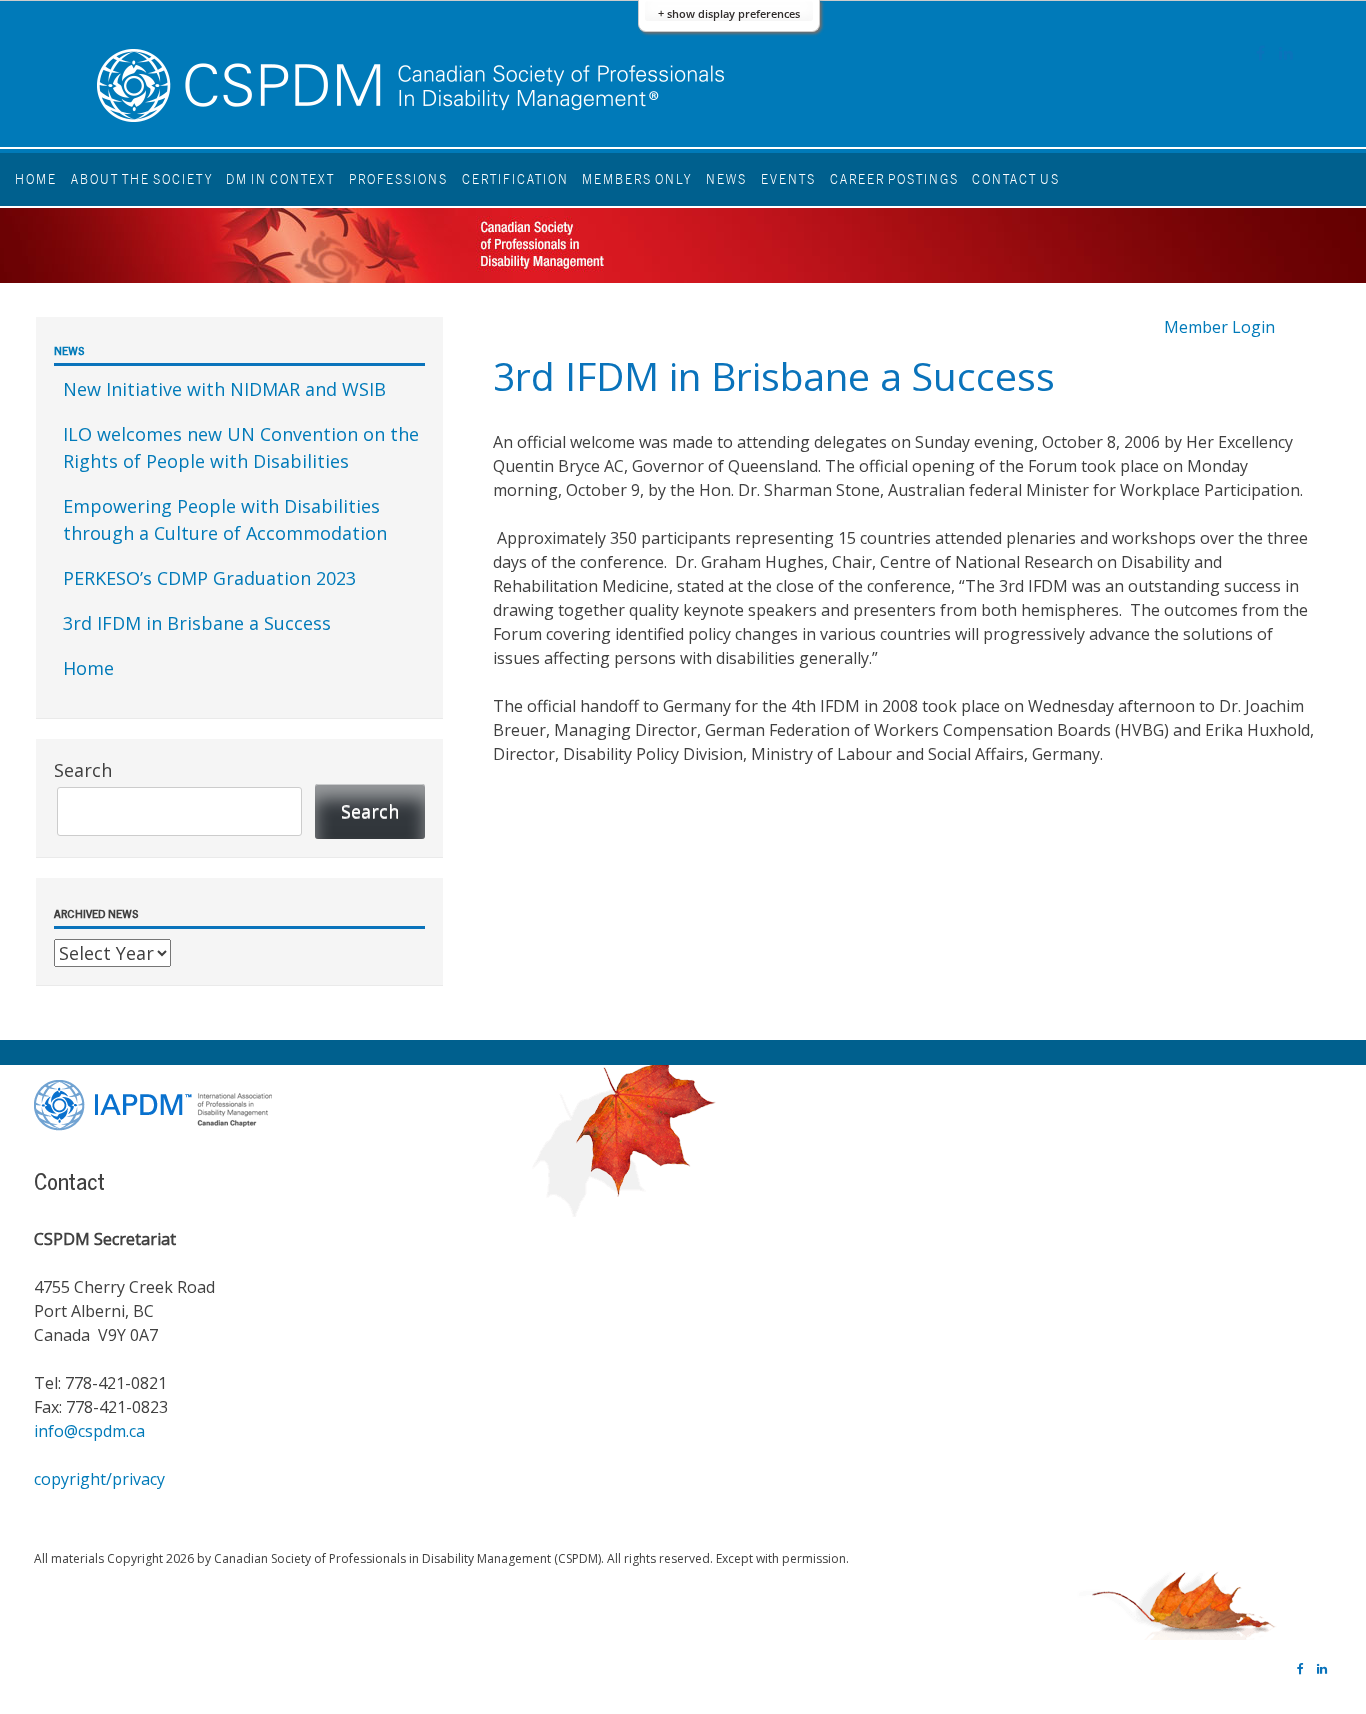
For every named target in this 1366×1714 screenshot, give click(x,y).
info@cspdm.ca (89, 1431)
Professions (398, 179)
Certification (515, 179)
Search (83, 770)
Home (36, 179)
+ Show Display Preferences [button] (729, 13)
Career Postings (894, 179)
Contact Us (1016, 179)
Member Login (1219, 327)
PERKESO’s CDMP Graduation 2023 (209, 578)
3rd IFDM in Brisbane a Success (197, 623)
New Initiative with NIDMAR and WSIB (224, 389)
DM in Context (280, 179)
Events (788, 179)
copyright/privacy (99, 1479)
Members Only (637, 179)
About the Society (142, 179)
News (726, 179)
